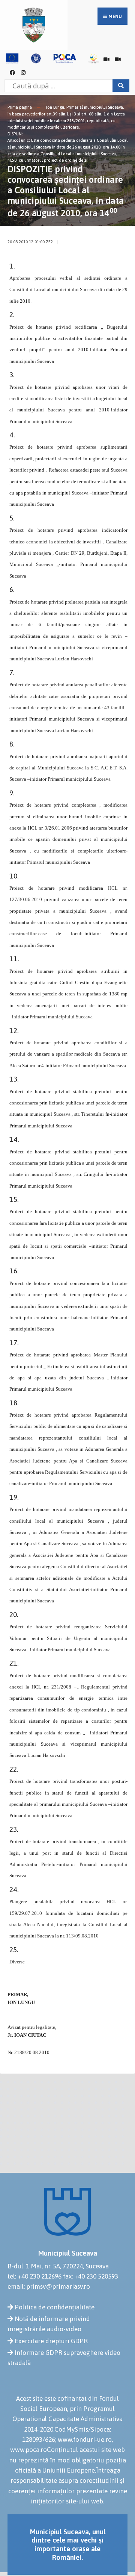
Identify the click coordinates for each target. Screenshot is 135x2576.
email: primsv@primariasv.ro (49, 2286)
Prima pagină (20, 107)
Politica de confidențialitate (55, 2307)
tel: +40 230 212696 (34, 2276)
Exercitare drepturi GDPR (51, 2341)
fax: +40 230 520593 (91, 2276)
